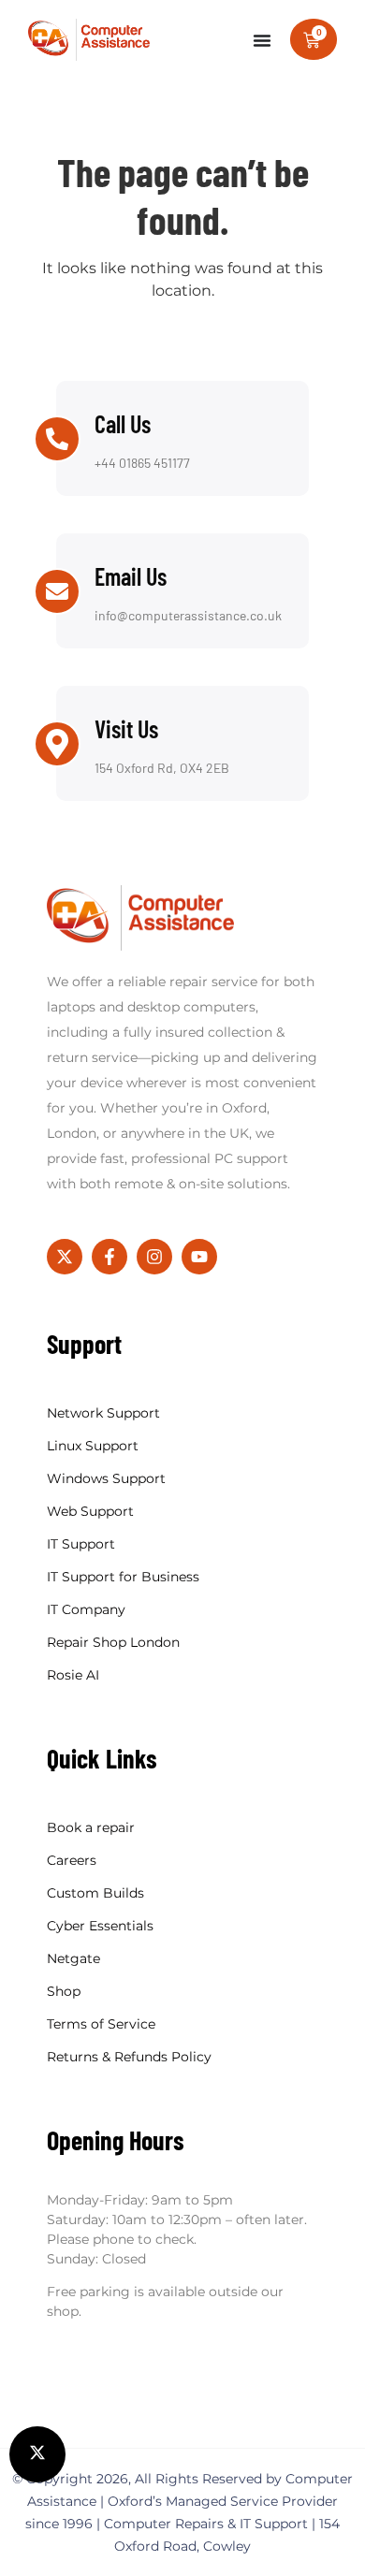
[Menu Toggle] (262, 40)
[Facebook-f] (109, 1257)
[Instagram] (154, 1257)
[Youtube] (199, 1257)
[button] (37, 2454)
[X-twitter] (65, 1257)
